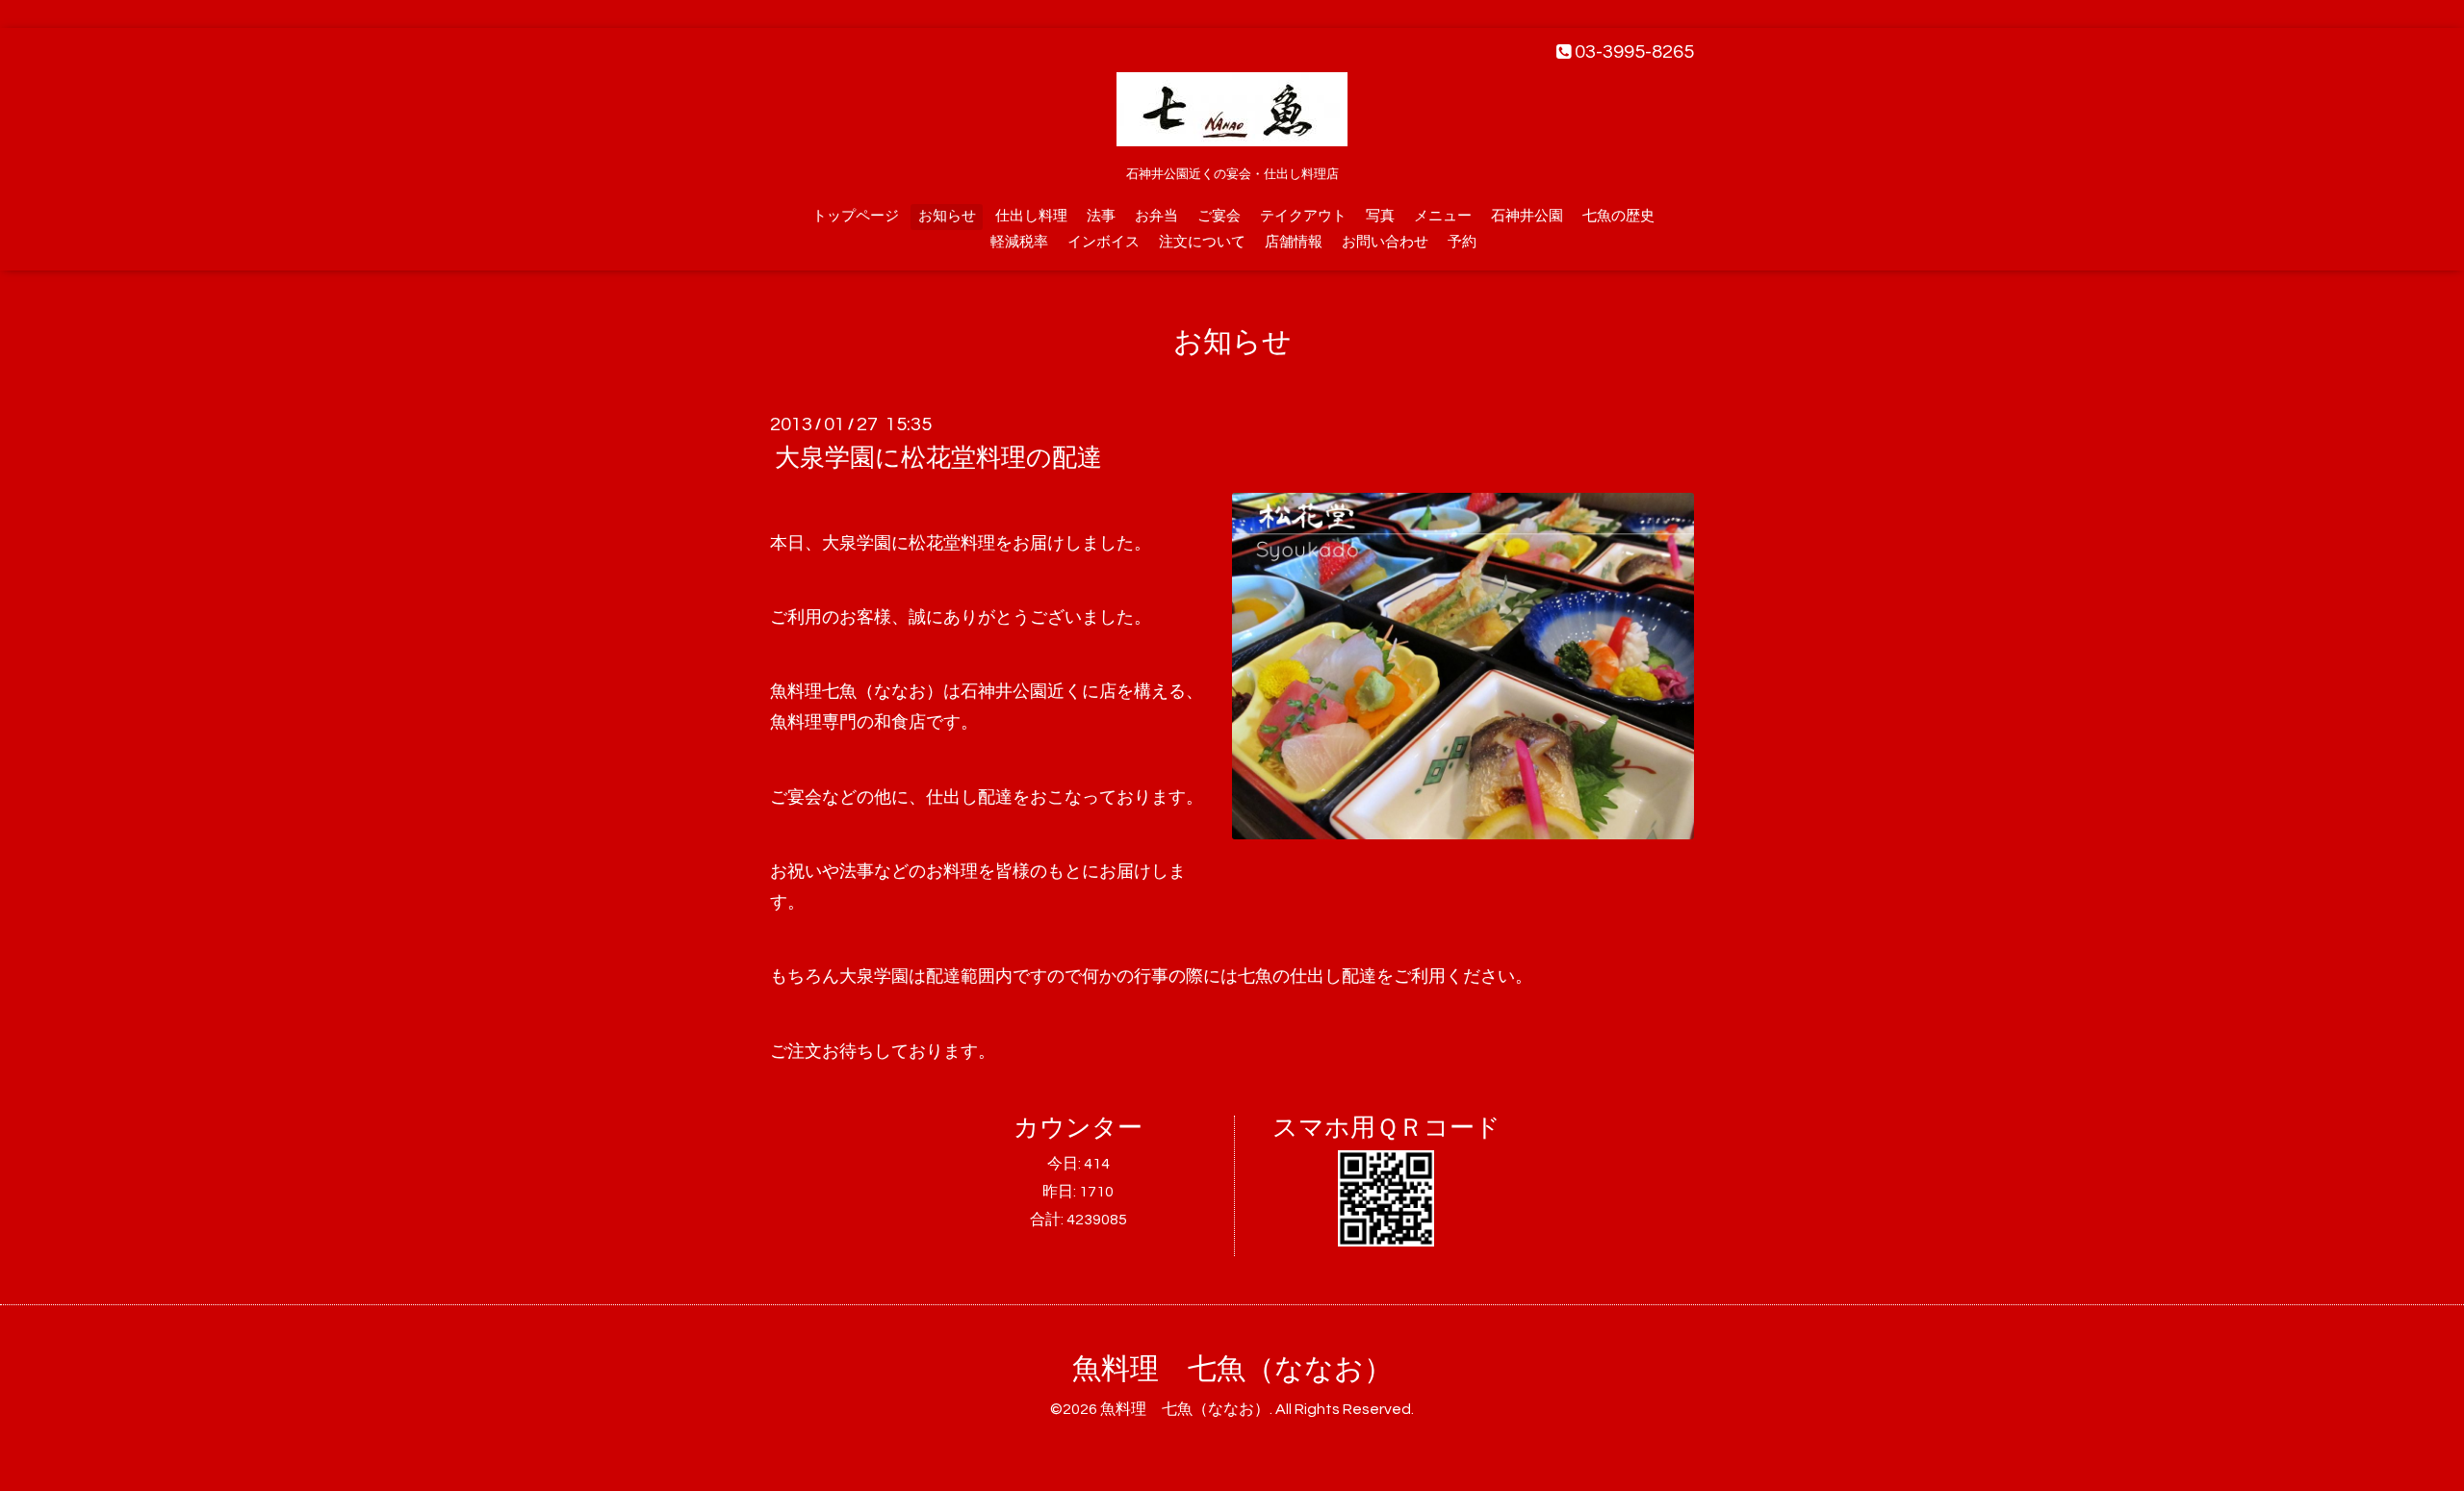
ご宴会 (1219, 216)
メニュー (1443, 216)
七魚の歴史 (1618, 216)
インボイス (1104, 242)
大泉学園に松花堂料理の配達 (938, 458)
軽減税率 (1019, 242)
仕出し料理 (1031, 216)
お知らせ (947, 216)
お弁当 (1156, 216)
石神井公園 (1527, 216)
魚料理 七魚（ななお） (1232, 1369)
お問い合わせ (1385, 242)
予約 (1462, 242)
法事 (1101, 216)
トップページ (856, 216)
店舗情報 (1294, 242)
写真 (1380, 216)
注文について (1202, 242)
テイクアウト (1303, 216)
